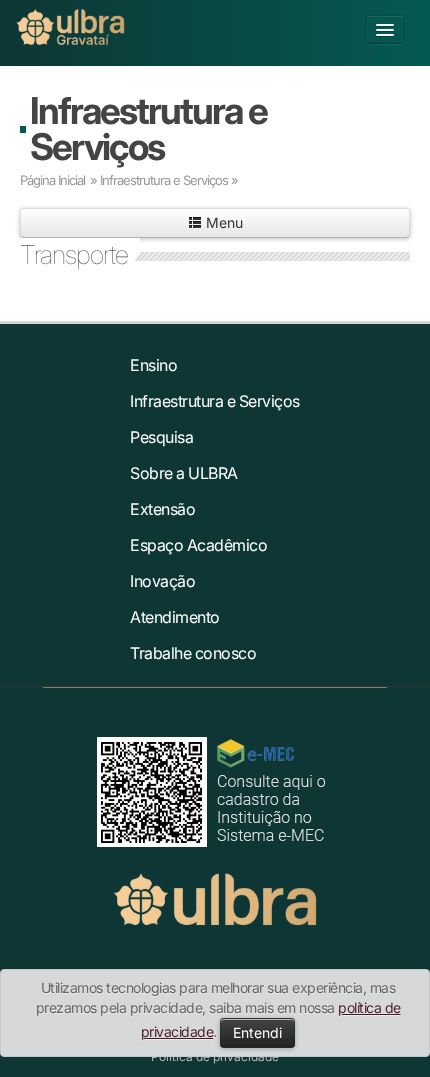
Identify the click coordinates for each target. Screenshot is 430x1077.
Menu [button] (222, 222)
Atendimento (175, 617)
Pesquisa (161, 437)
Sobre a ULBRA (184, 473)
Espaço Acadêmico (198, 545)
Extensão (162, 509)
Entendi (257, 1032)
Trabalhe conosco (193, 653)
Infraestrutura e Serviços (148, 128)
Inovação (162, 581)
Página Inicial (52, 180)
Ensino (153, 365)
